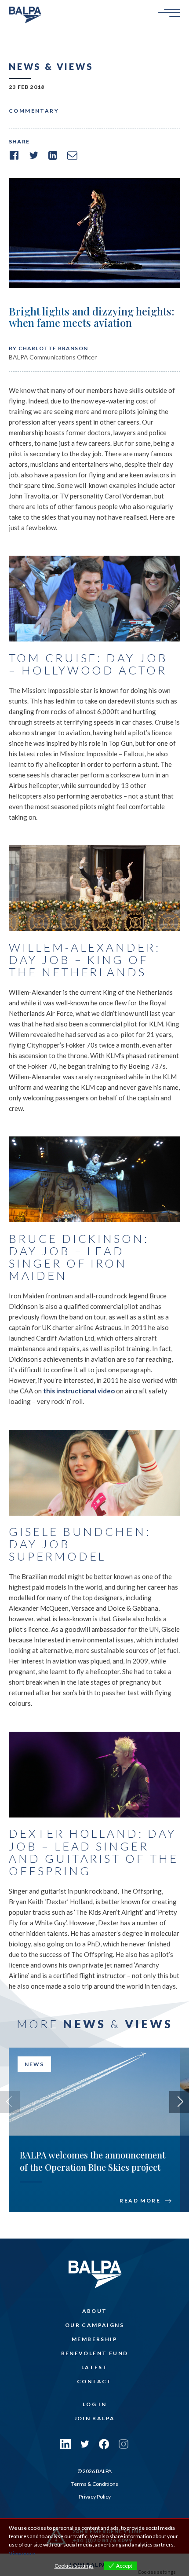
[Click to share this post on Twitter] (33, 155)
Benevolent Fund (95, 2353)
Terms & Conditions (95, 2484)
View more (22, 2553)
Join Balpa (95, 2418)
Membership (94, 2339)
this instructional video (79, 1391)
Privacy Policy (95, 2497)
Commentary (34, 111)
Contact (94, 2381)
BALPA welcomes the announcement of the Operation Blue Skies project (93, 2161)
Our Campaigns (94, 2325)
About (95, 2311)
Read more (140, 2201)
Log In (94, 2404)
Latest (94, 2367)
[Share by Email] (72, 155)
